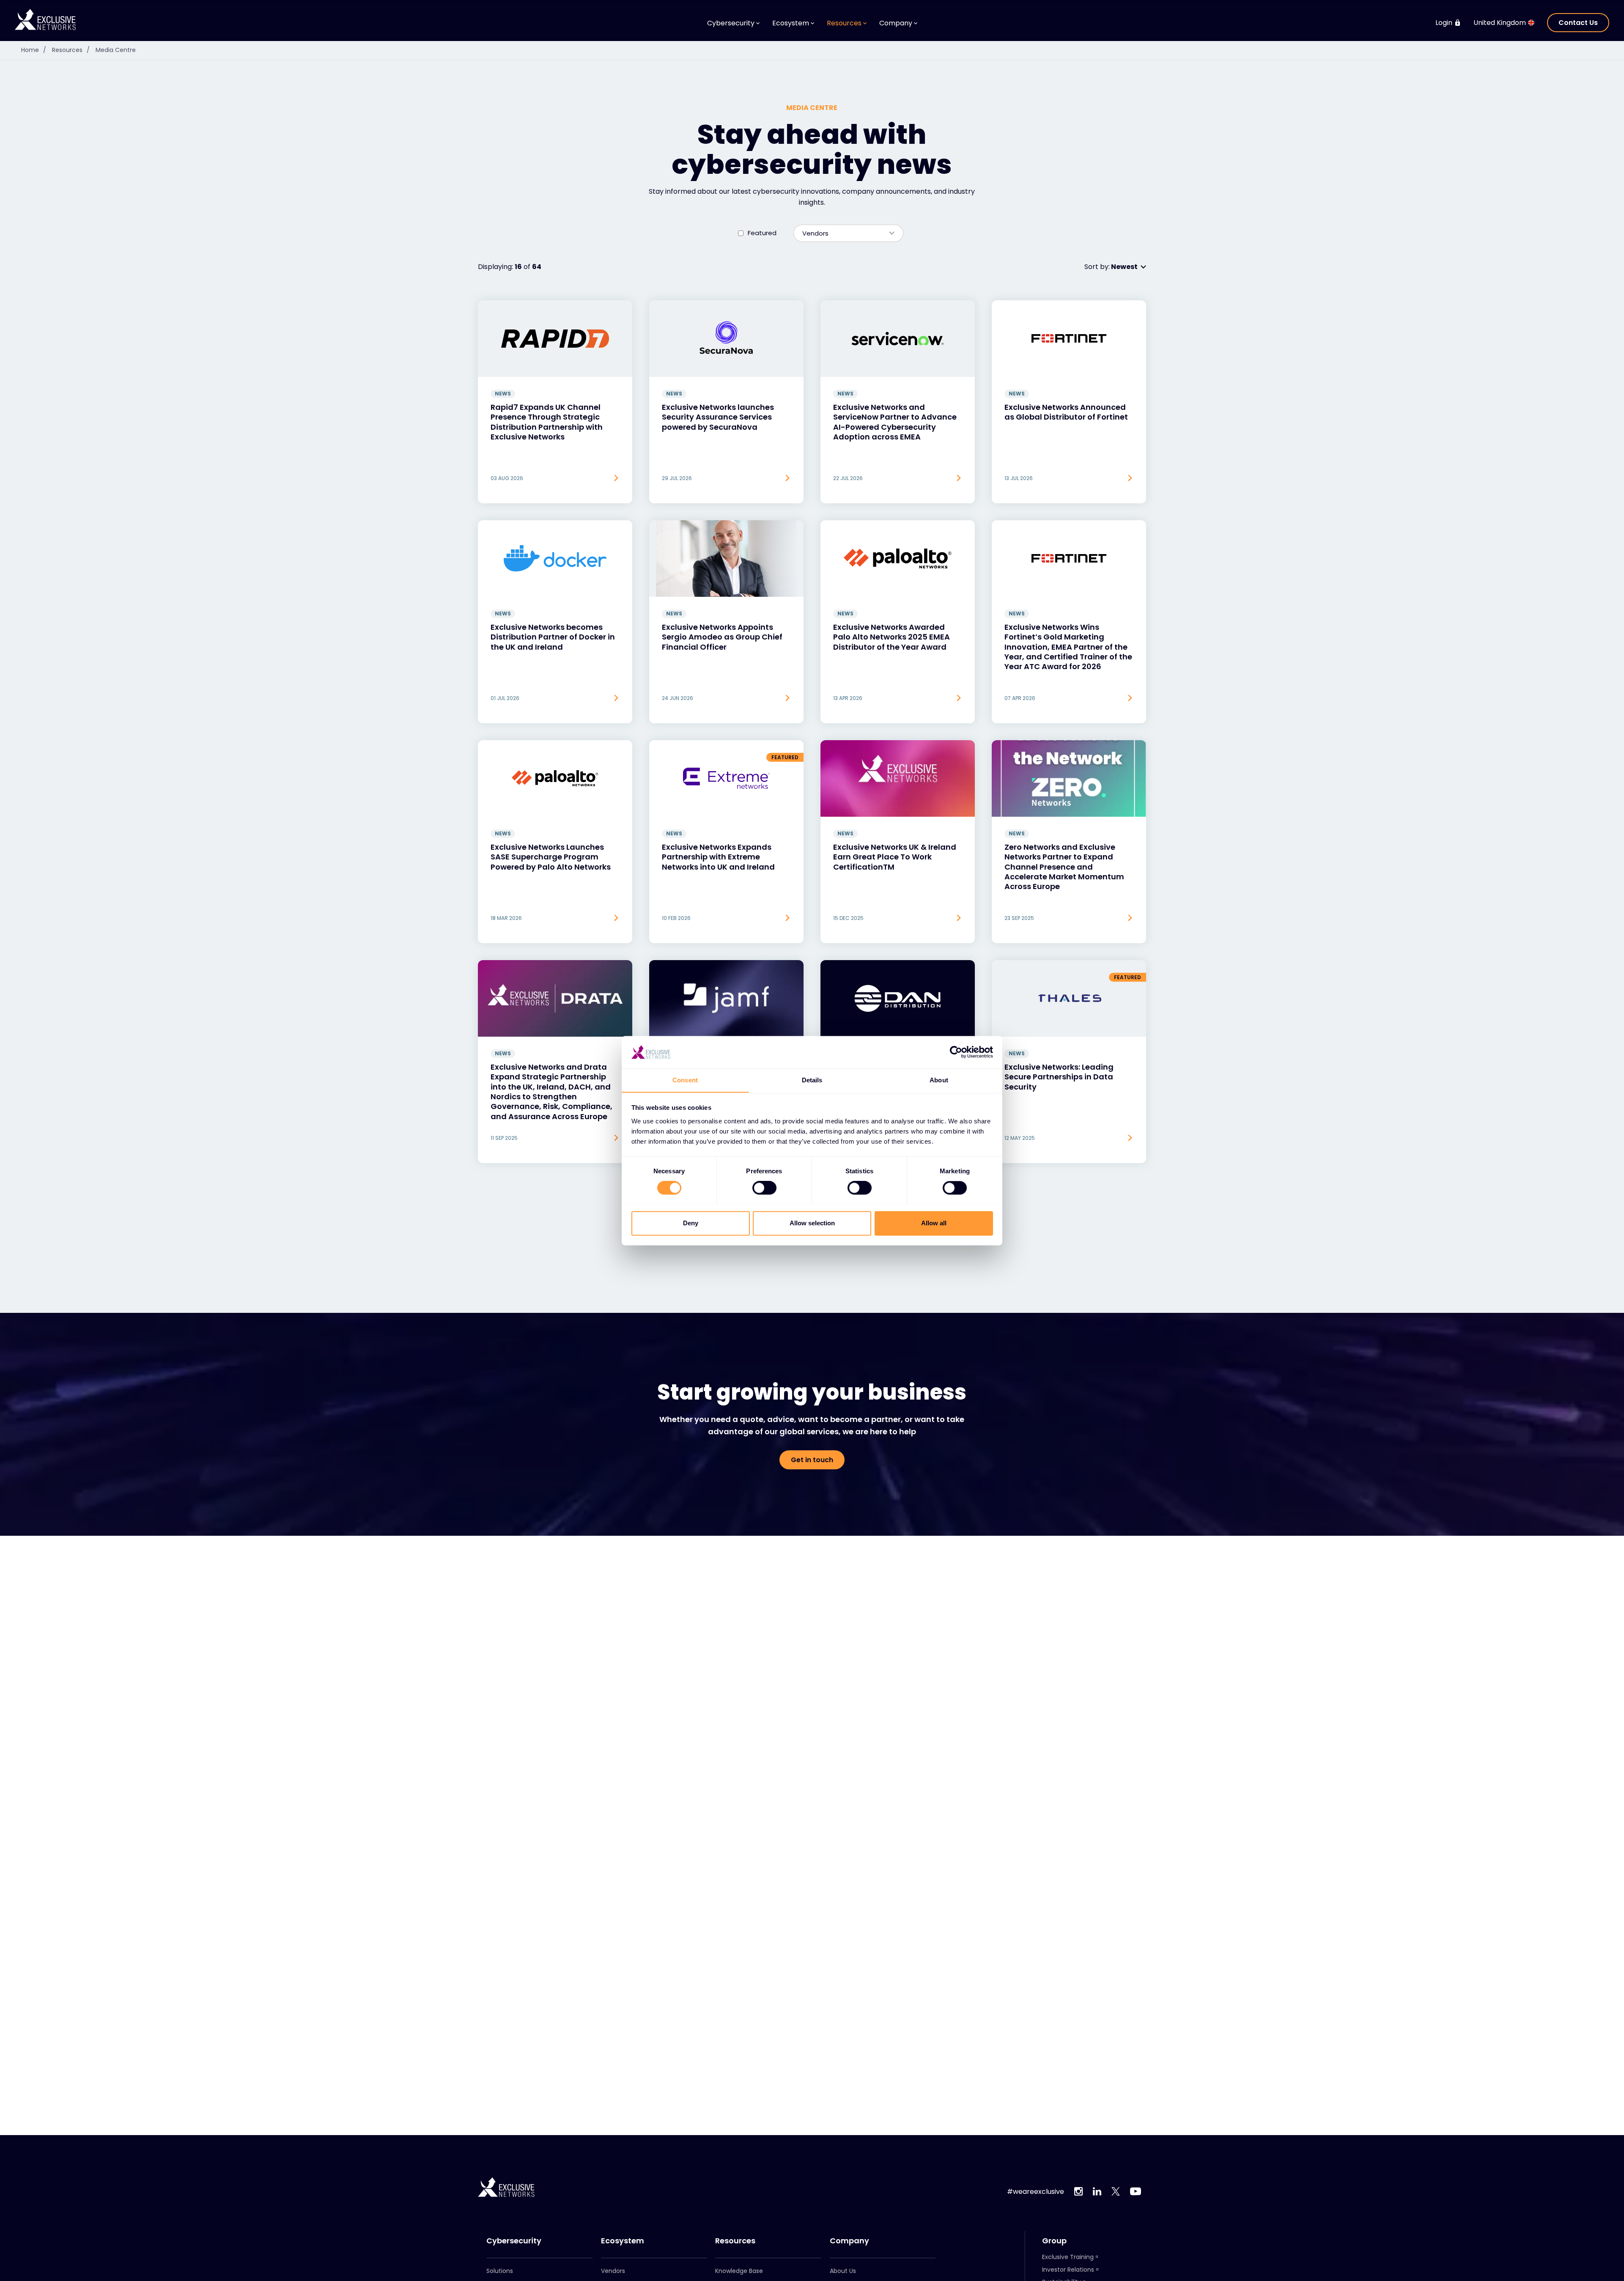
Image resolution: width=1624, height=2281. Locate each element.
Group (1054, 2241)
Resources (71, 50)
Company (849, 2241)
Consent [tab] (685, 1080)
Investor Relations (1068, 2270)
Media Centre (116, 50)
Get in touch (812, 1460)
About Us (843, 2271)
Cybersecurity (514, 2241)
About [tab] (939, 1080)
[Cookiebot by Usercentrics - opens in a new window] (956, 1052)
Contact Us (1578, 23)
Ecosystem (623, 2241)
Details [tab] (812, 1080)
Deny (691, 1223)
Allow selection (812, 1223)
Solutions (500, 2271)
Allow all (934, 1223)
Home (34, 50)
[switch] (764, 1188)
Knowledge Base (739, 2271)
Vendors (613, 2271)
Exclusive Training (1068, 2257)
